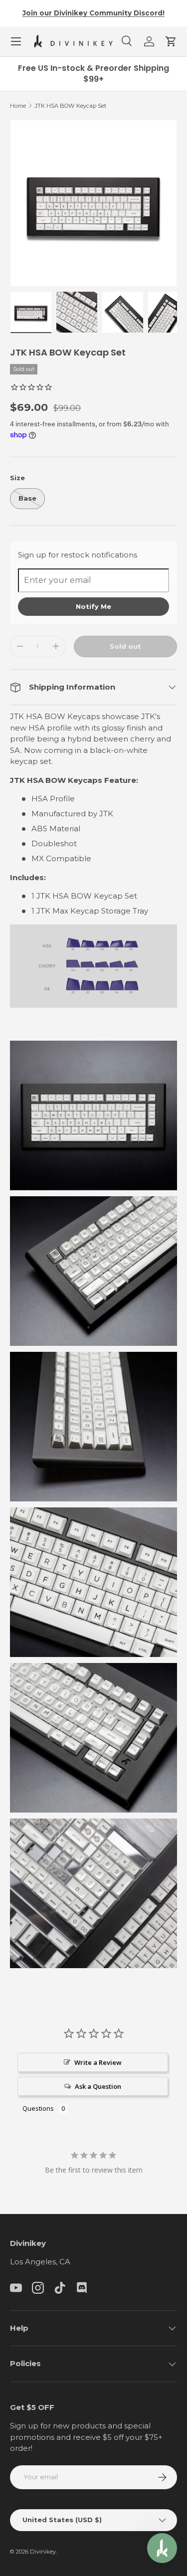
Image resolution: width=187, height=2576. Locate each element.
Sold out (125, 646)
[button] (171, 41)
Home (18, 106)
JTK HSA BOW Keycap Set (71, 106)
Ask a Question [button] (98, 2086)
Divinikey (43, 2552)
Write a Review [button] (98, 2062)
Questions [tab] (38, 2108)
